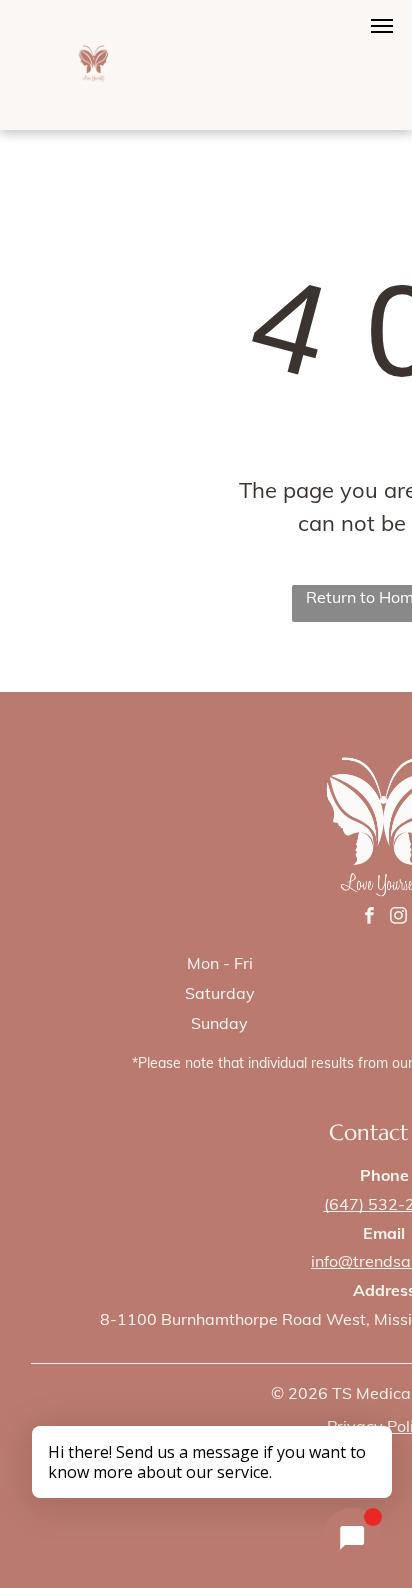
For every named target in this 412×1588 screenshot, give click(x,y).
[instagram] (398, 918)
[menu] (382, 26)
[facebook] (369, 918)
